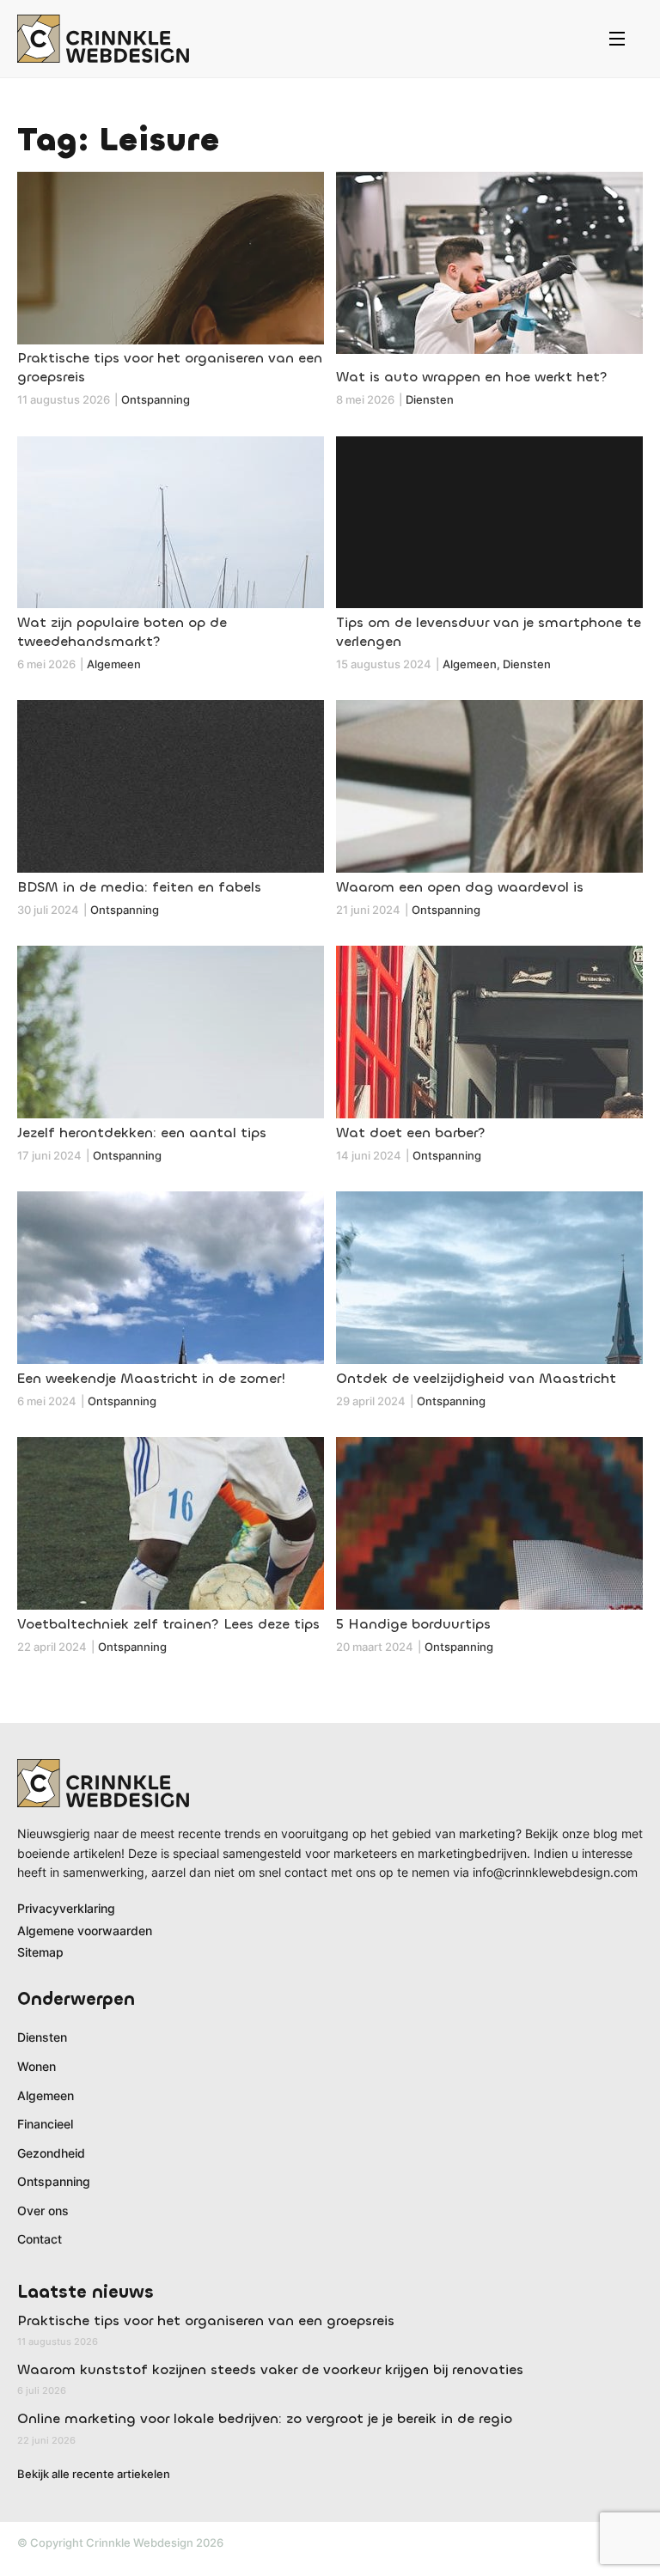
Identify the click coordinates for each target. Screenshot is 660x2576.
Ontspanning (54, 2181)
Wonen (37, 2066)
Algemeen (46, 2095)
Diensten (42, 2037)
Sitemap (40, 1952)
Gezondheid (51, 2153)
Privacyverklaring (66, 1908)
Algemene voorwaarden (85, 1930)
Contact (40, 2239)
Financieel (45, 2124)
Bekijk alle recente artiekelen (94, 2474)
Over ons (43, 2211)
